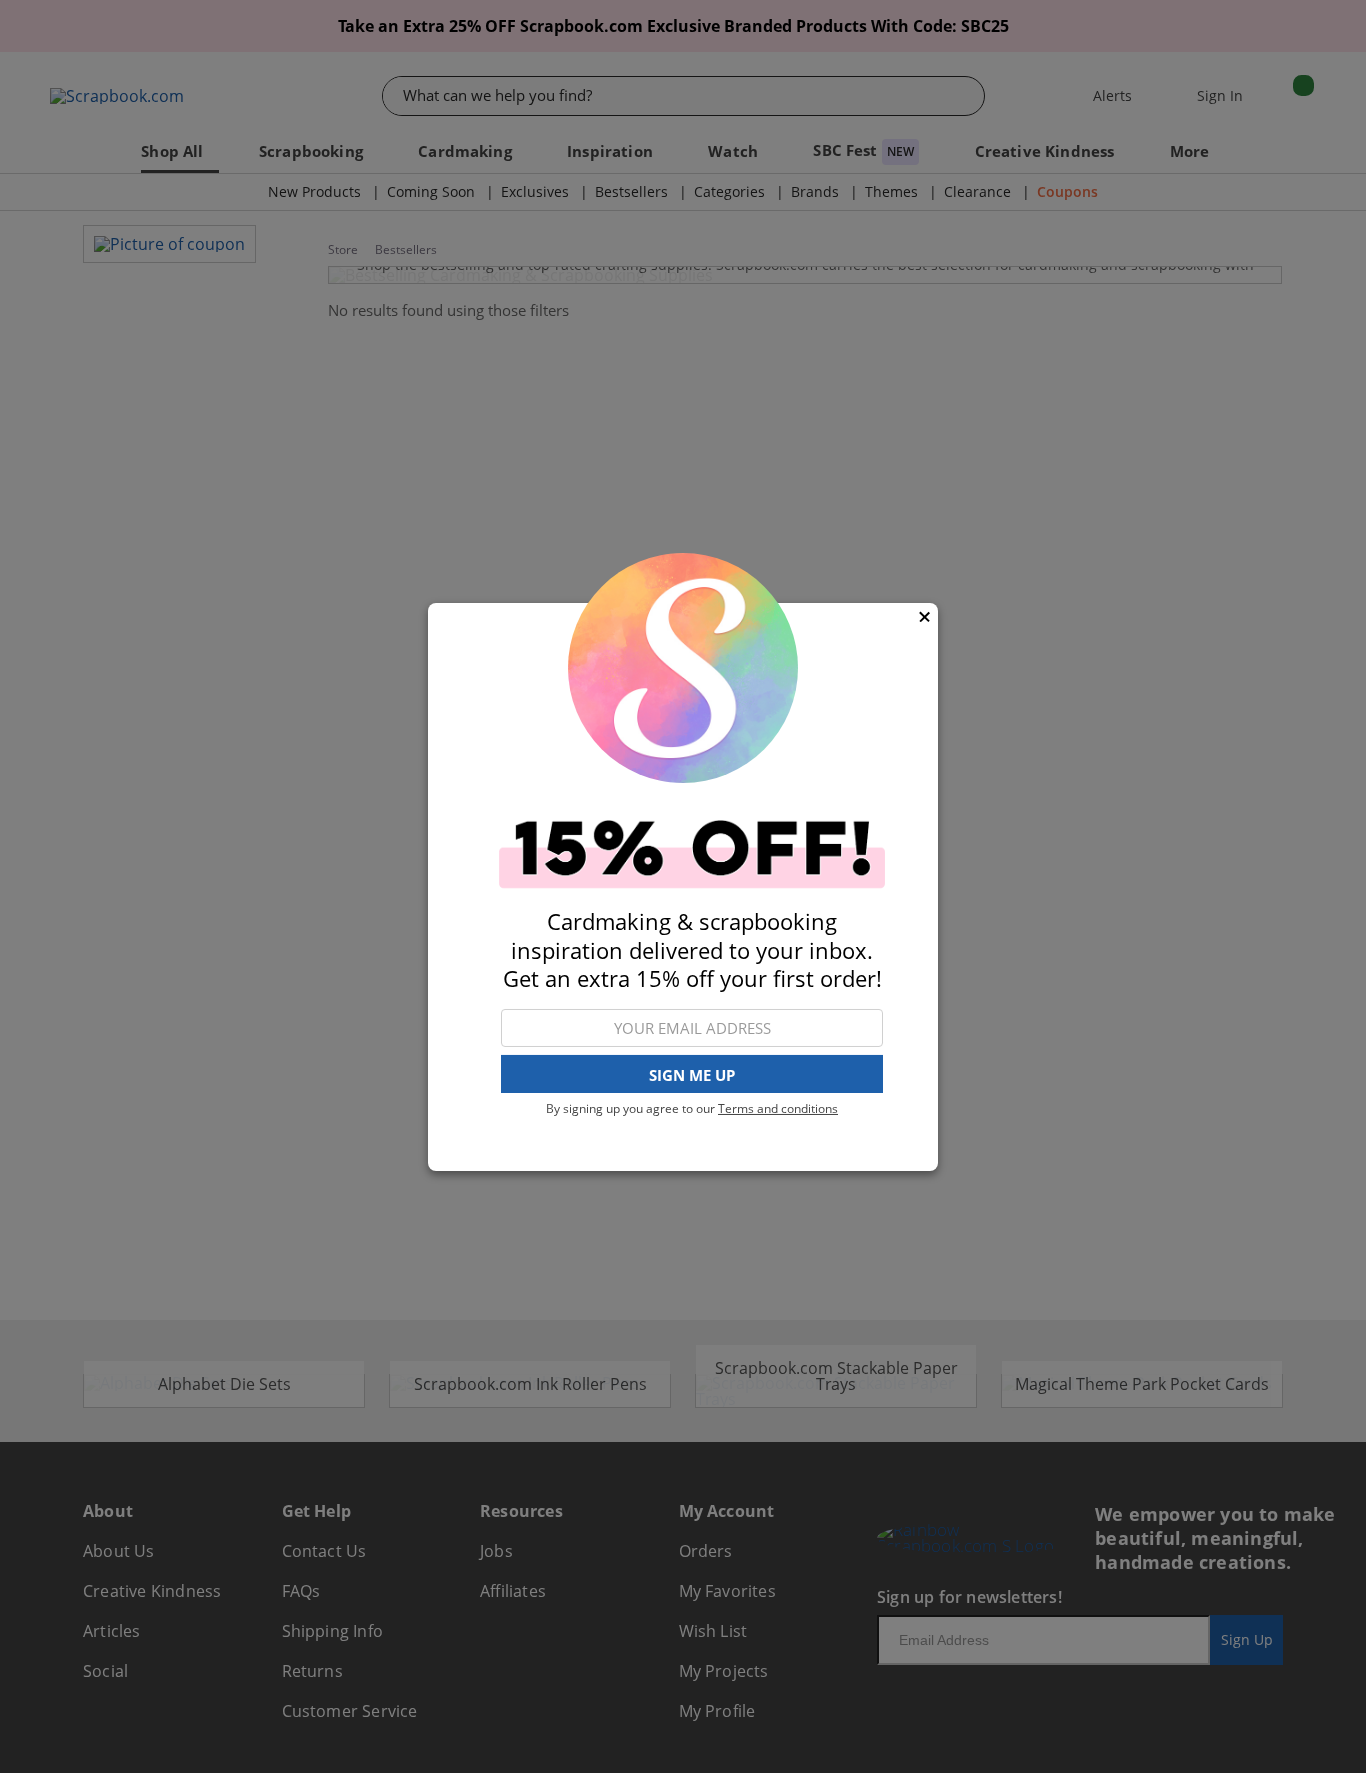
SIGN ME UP (692, 1074)
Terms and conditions (778, 1108)
